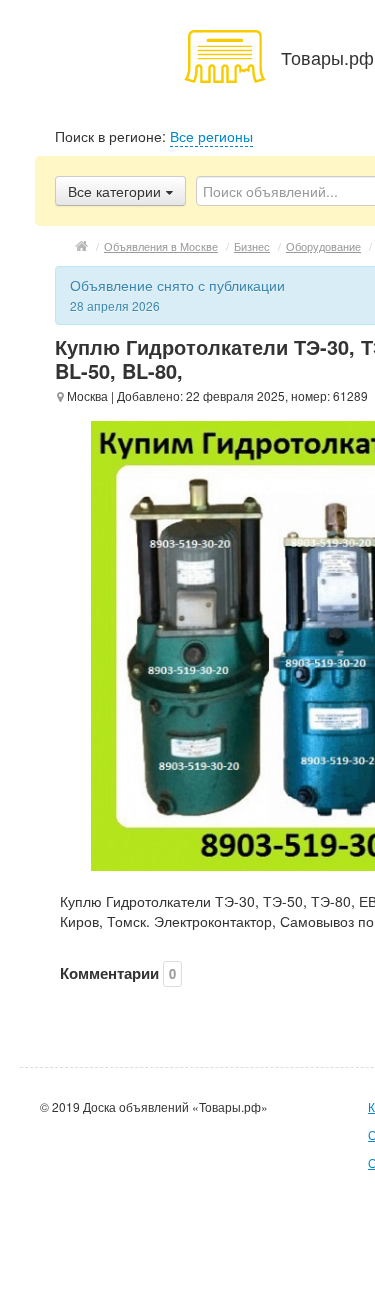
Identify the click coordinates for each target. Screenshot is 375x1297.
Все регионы (211, 136)
